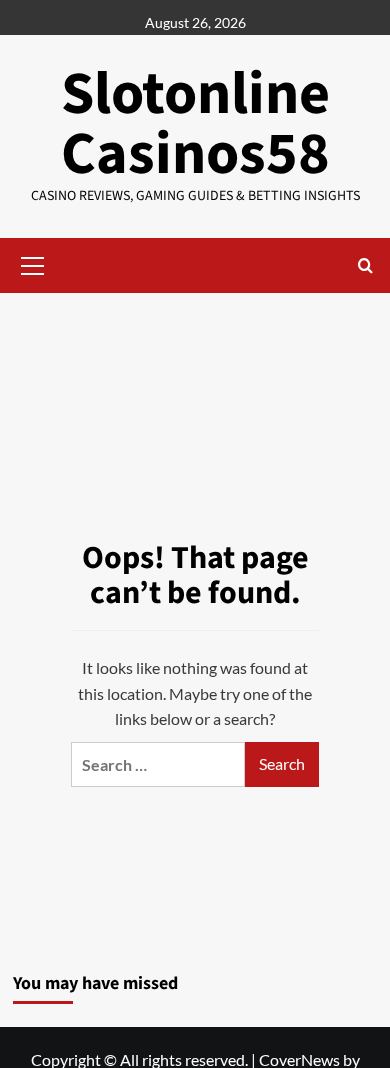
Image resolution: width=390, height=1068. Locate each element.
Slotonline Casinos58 (195, 124)
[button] (33, 263)
